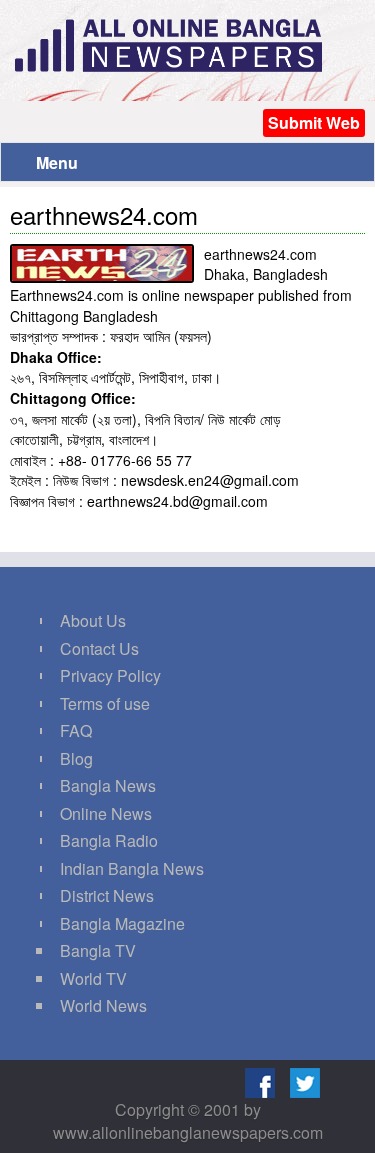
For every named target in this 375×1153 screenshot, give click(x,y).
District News (107, 895)
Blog (76, 758)
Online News (106, 813)
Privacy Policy (110, 675)
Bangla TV (98, 950)
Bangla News (108, 785)
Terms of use (105, 703)
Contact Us (99, 648)
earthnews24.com (104, 214)
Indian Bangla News (132, 868)
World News (103, 1005)
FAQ (76, 730)
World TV (93, 978)
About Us (93, 620)
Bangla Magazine (122, 923)
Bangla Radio (109, 840)
